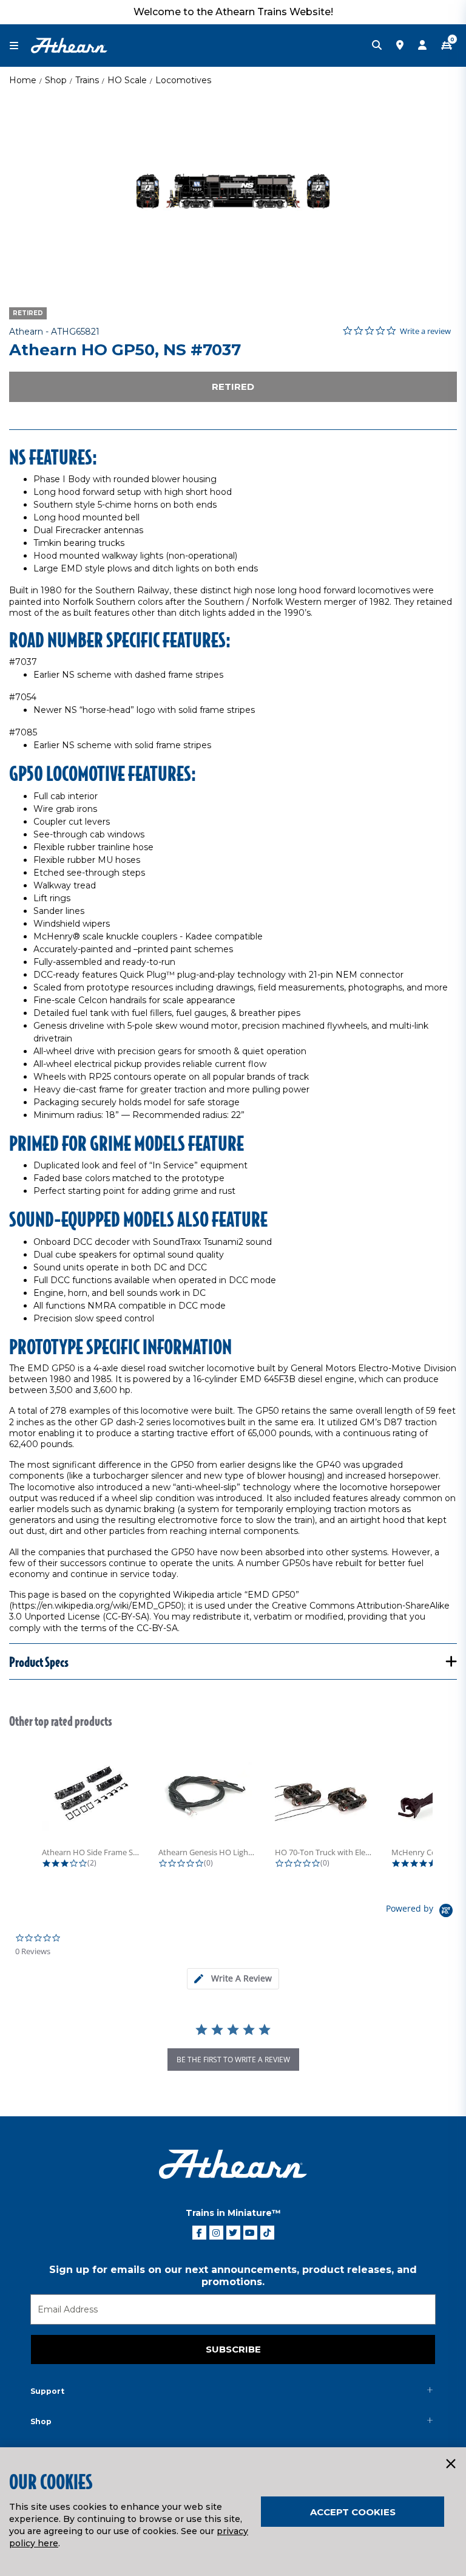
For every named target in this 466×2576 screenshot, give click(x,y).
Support (47, 2391)
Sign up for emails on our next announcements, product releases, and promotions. (233, 2276)
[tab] (233, 1979)
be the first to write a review (233, 2060)
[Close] (450, 2464)
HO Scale (127, 80)
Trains (87, 80)
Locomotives (183, 80)
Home (23, 80)
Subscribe (233, 2349)
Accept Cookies (353, 2512)
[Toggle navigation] (20, 46)
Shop (56, 80)
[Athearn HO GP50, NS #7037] (233, 191)
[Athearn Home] (69, 45)
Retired (233, 387)
